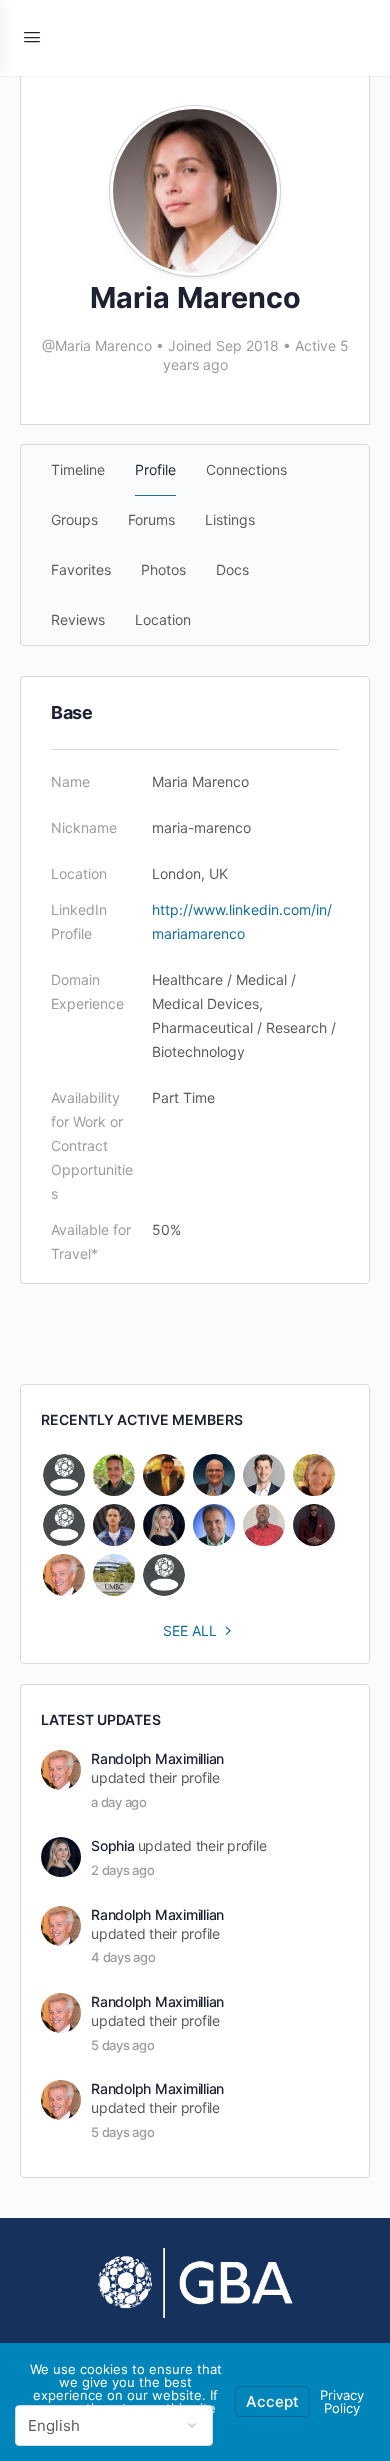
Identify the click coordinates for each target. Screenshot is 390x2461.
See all (190, 1630)
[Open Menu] (32, 36)
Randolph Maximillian (157, 1758)
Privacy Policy (342, 2401)
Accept (272, 2401)
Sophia (113, 1845)
